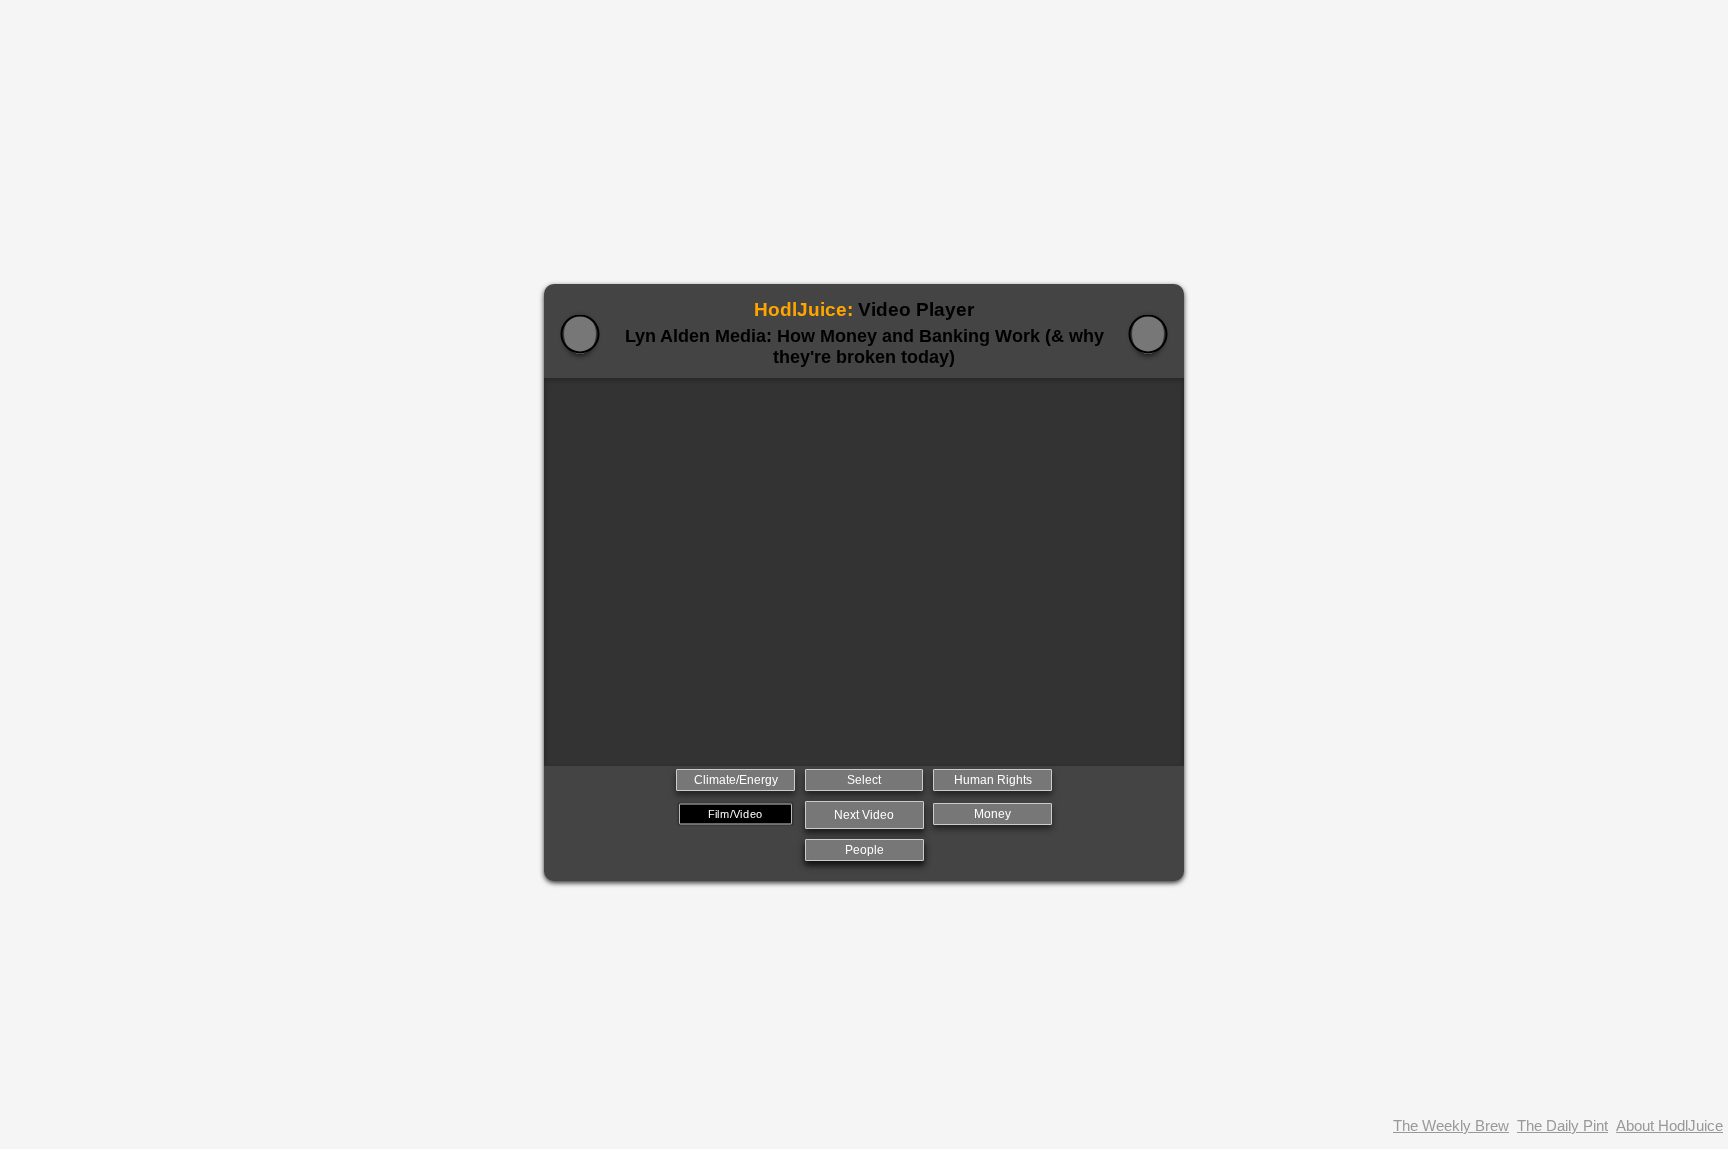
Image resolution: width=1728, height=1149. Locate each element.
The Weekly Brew (1451, 1125)
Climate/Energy (736, 780)
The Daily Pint (1562, 1125)
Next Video (864, 815)
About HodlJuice (1669, 1125)
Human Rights (993, 780)
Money (992, 814)
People (864, 850)
